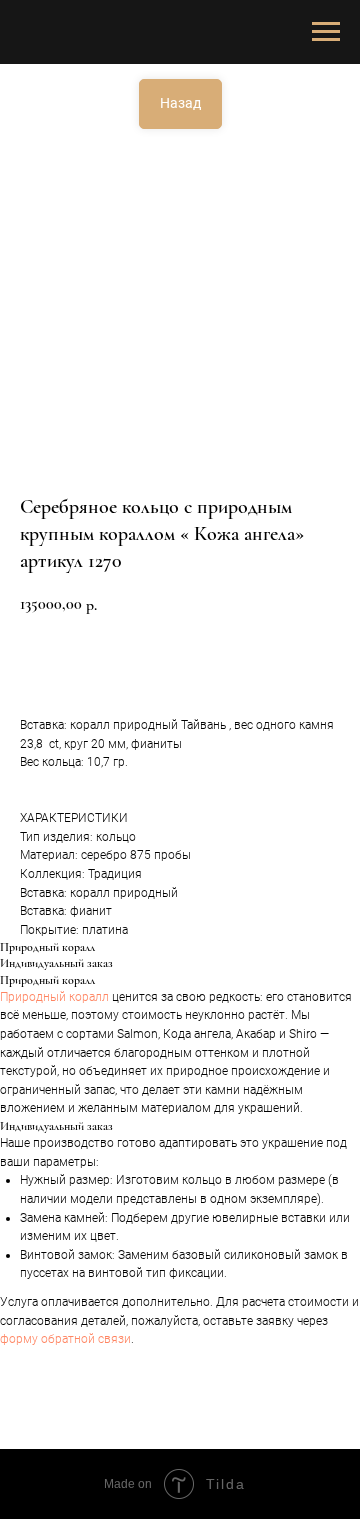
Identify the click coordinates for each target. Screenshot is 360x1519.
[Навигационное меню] (326, 32)
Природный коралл (54, 997)
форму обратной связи (65, 1339)
